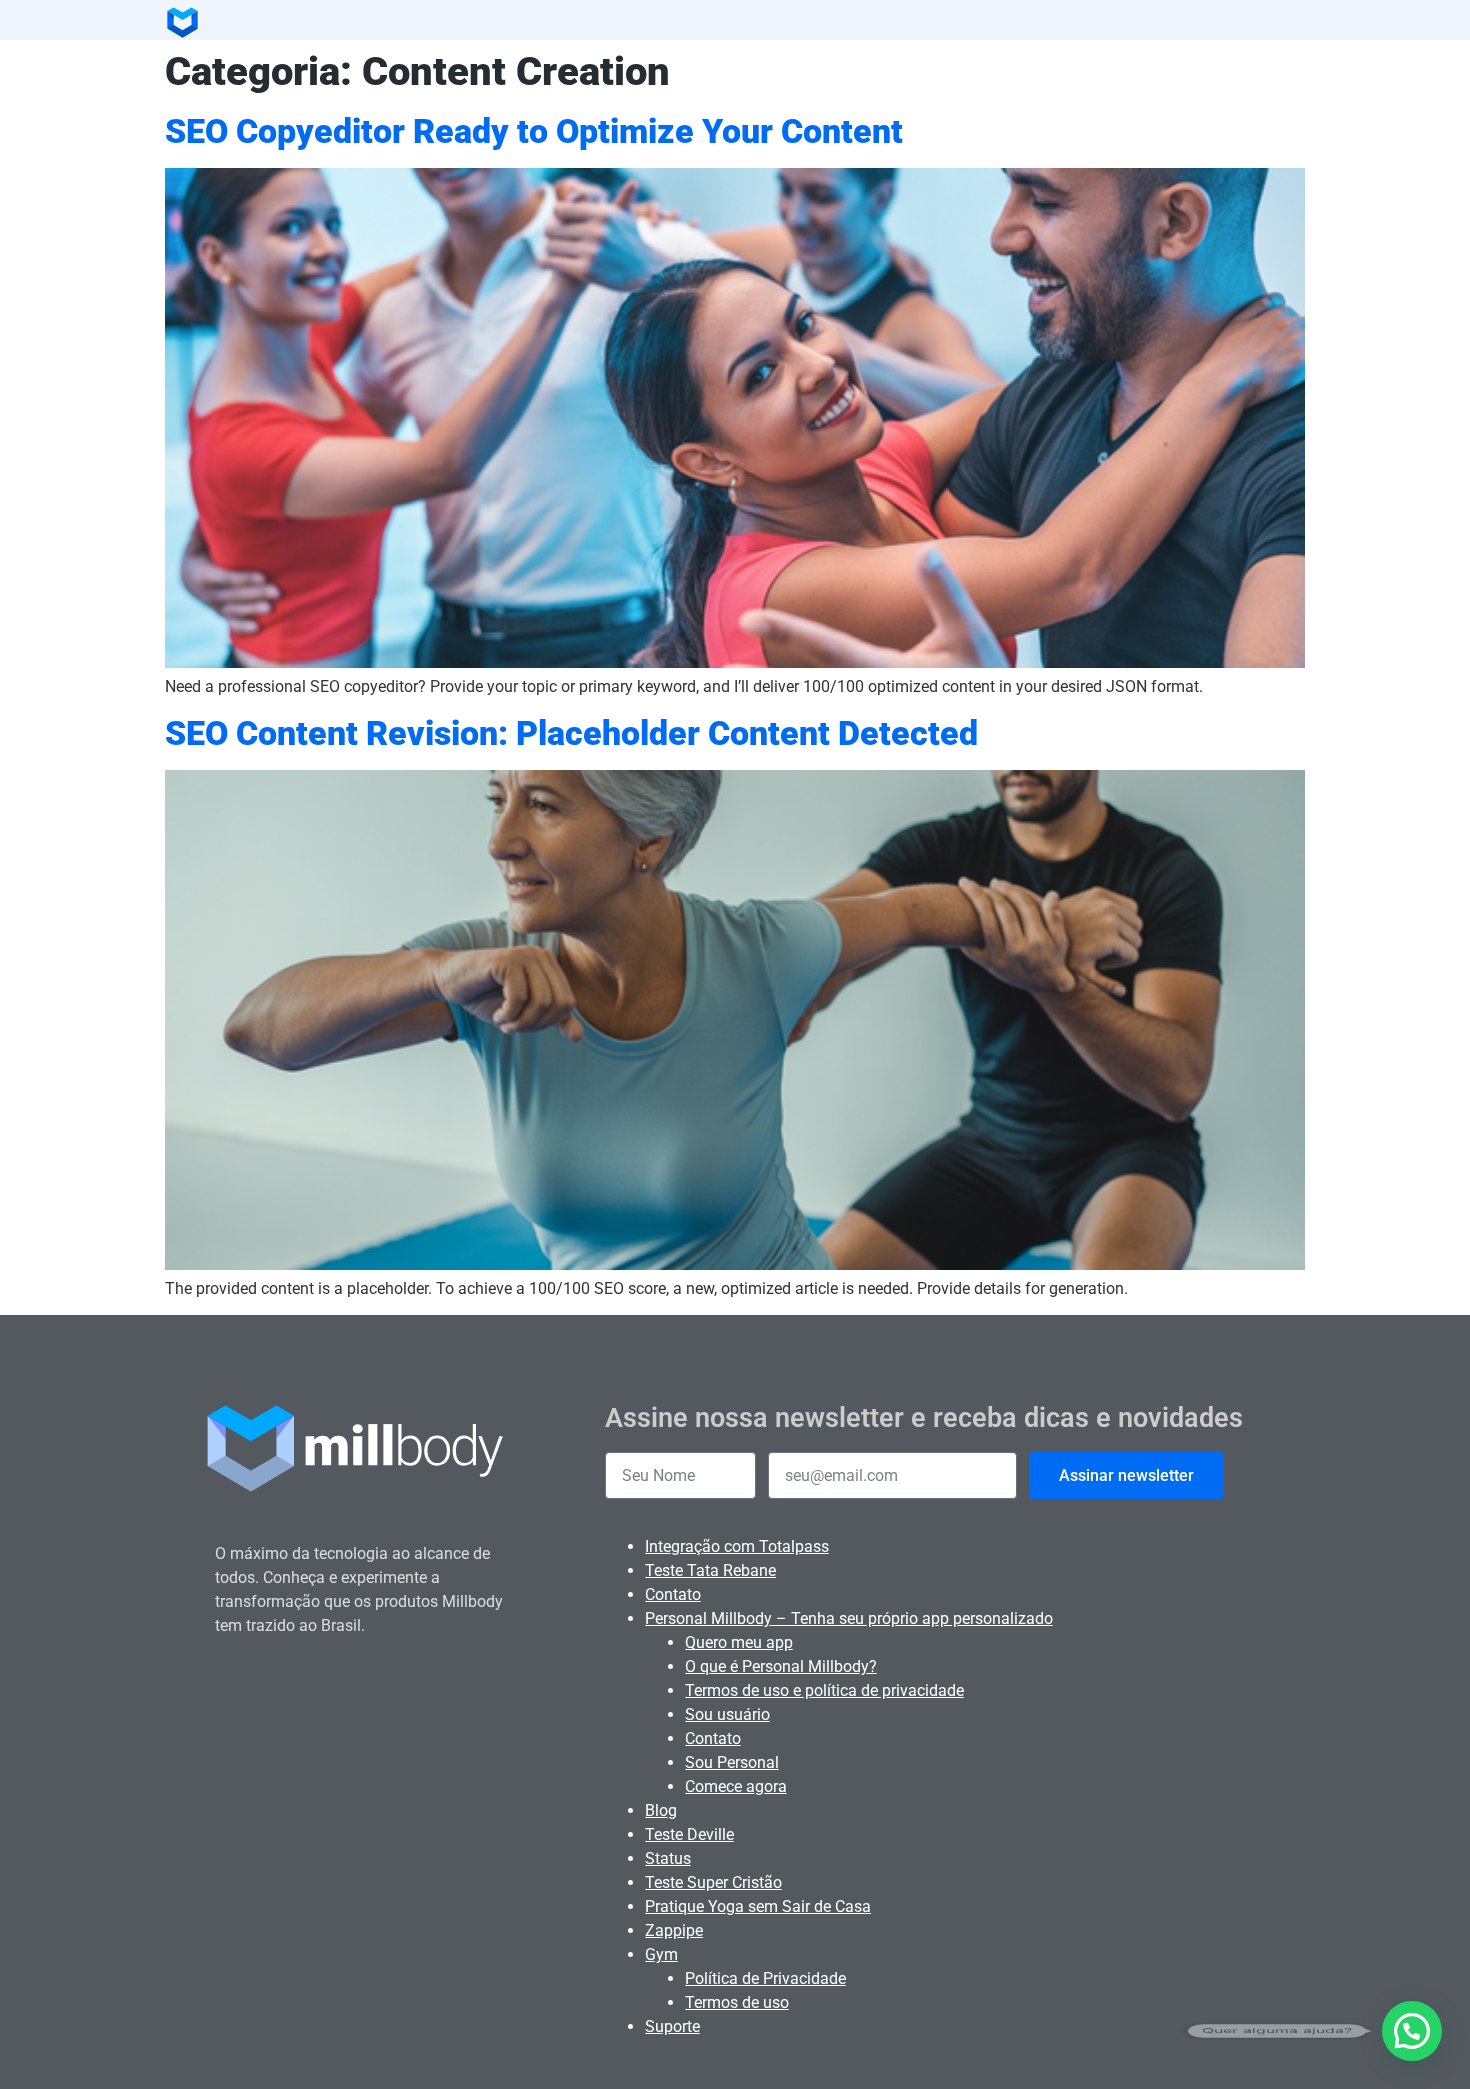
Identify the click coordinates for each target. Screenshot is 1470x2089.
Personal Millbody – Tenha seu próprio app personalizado (849, 1618)
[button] (1412, 2031)
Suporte (672, 2026)
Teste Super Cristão (713, 1882)
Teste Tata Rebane (710, 1570)
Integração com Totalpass (737, 1546)
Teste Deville (689, 1834)
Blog (661, 1810)
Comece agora (736, 1786)
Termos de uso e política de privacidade (824, 1690)
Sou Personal (732, 1762)
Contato (673, 1594)
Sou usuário (727, 1714)
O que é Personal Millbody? (781, 1666)
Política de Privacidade (765, 1978)
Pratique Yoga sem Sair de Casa (758, 1906)
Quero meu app (739, 1642)
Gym (661, 1954)
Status (668, 1858)
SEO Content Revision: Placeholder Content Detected (571, 733)
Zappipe (674, 1930)
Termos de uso (737, 2002)
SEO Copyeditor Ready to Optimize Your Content (534, 131)
